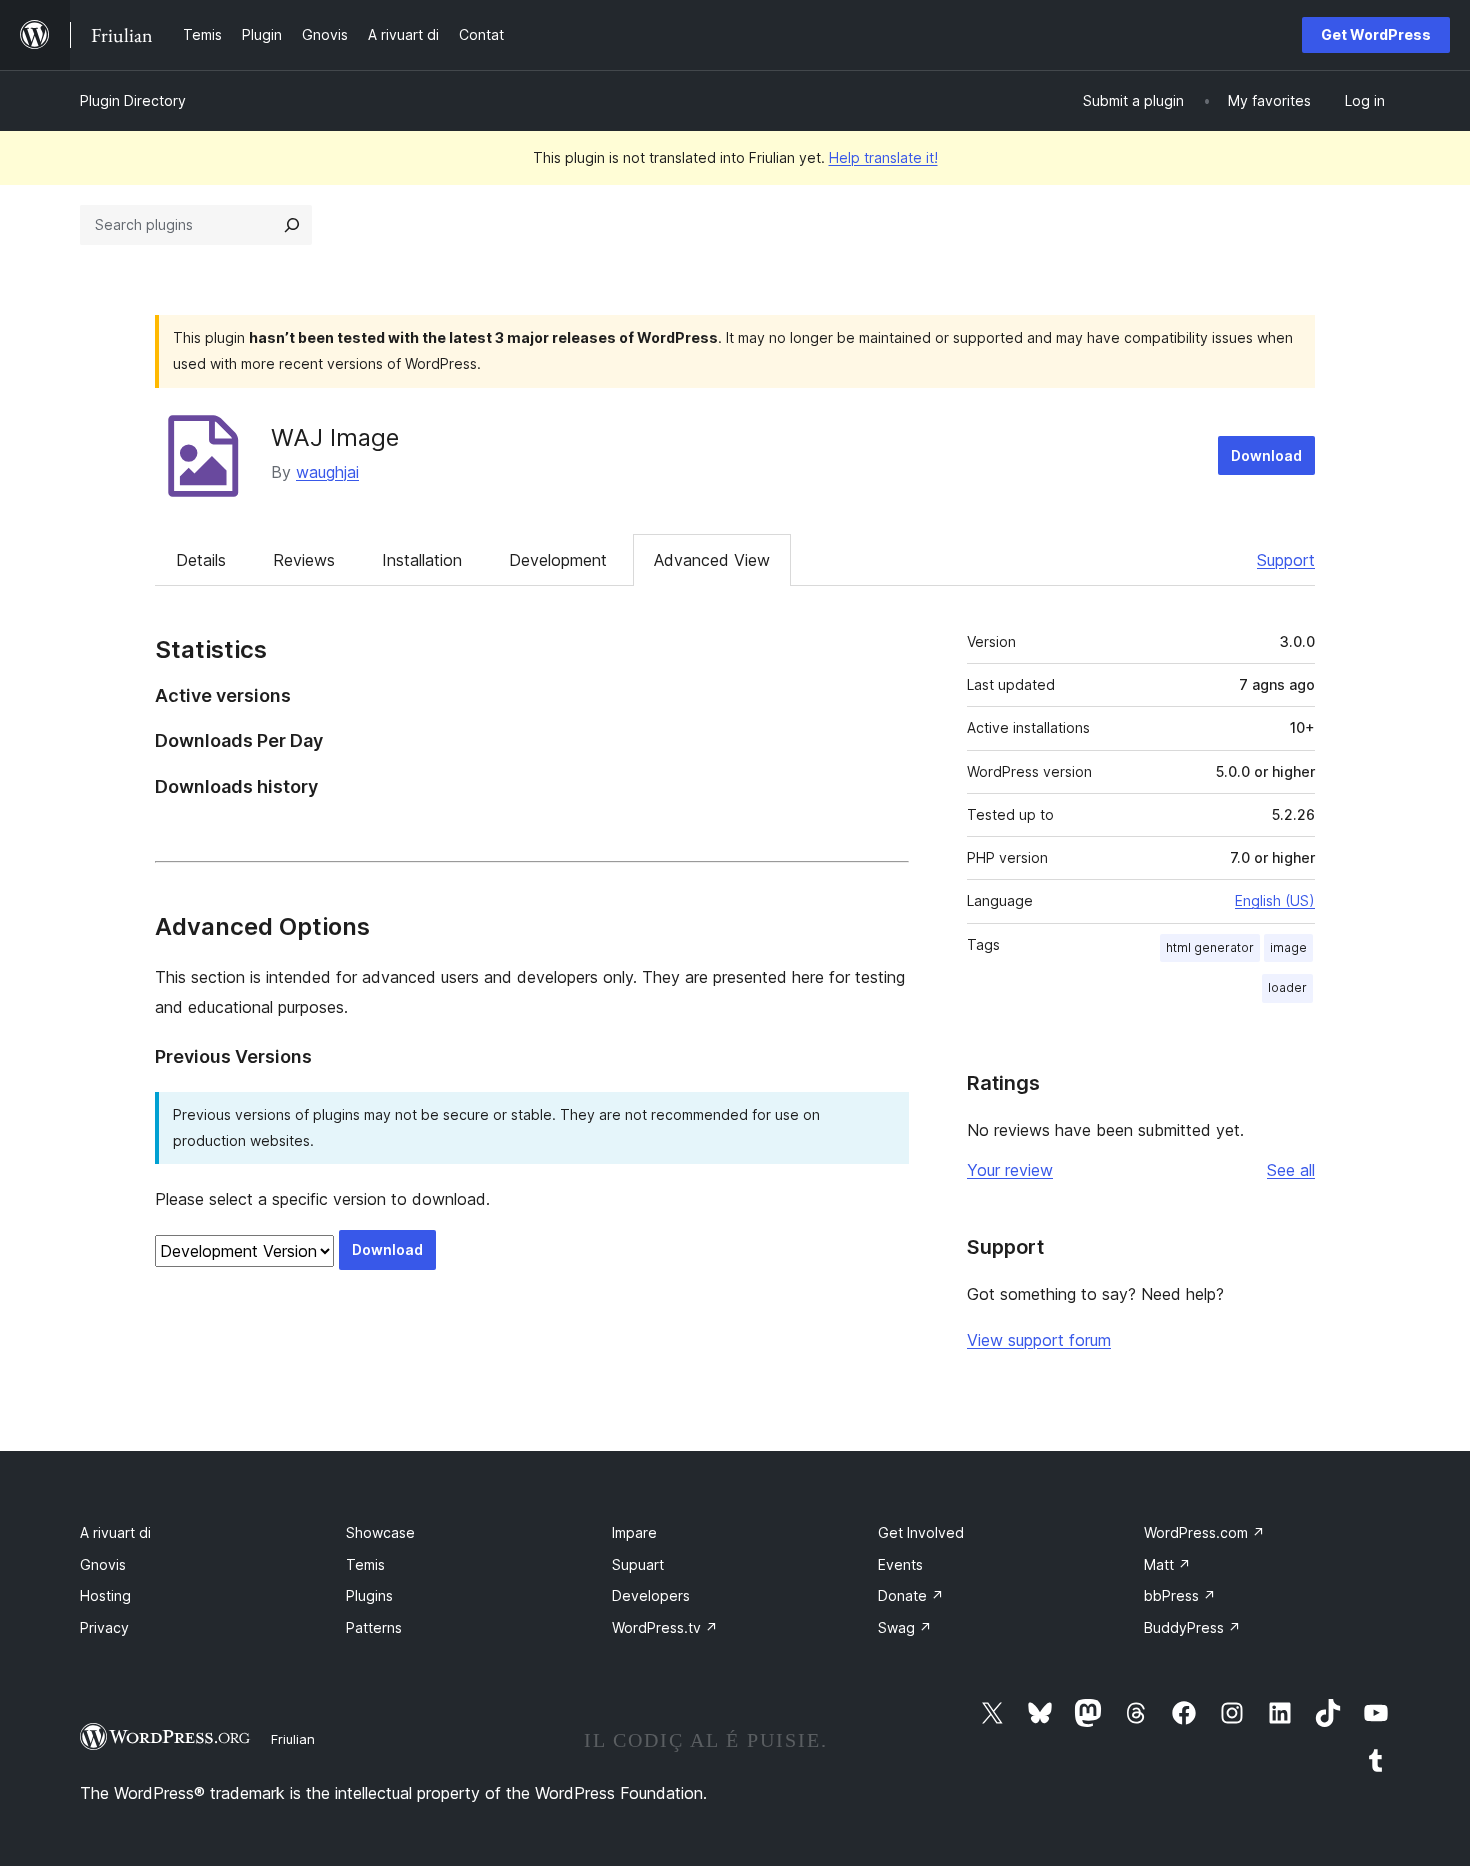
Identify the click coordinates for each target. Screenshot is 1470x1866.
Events (900, 1564)
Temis (365, 1564)
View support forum (1039, 1340)
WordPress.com (1204, 1532)
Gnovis (103, 1564)
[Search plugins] (292, 225)
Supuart (638, 1564)
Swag (905, 1627)
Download (1266, 455)
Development (558, 560)
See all (1291, 1170)
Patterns (374, 1627)
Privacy (104, 1627)
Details (201, 560)
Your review (1010, 1170)
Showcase (380, 1532)
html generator (1210, 947)
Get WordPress (1376, 34)
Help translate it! (883, 157)
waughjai (327, 472)
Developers (651, 1595)
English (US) (1275, 900)
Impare (634, 1532)
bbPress (1180, 1595)
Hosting (105, 1595)
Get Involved (921, 1532)
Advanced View (712, 560)
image (1288, 947)
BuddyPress (1192, 1627)
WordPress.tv (665, 1627)
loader (1287, 987)
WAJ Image (335, 437)
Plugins (369, 1595)
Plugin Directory (133, 100)
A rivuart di (115, 1532)
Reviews (304, 560)
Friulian (293, 1739)
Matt (1167, 1564)
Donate (911, 1595)
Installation (422, 560)
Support (1286, 560)
